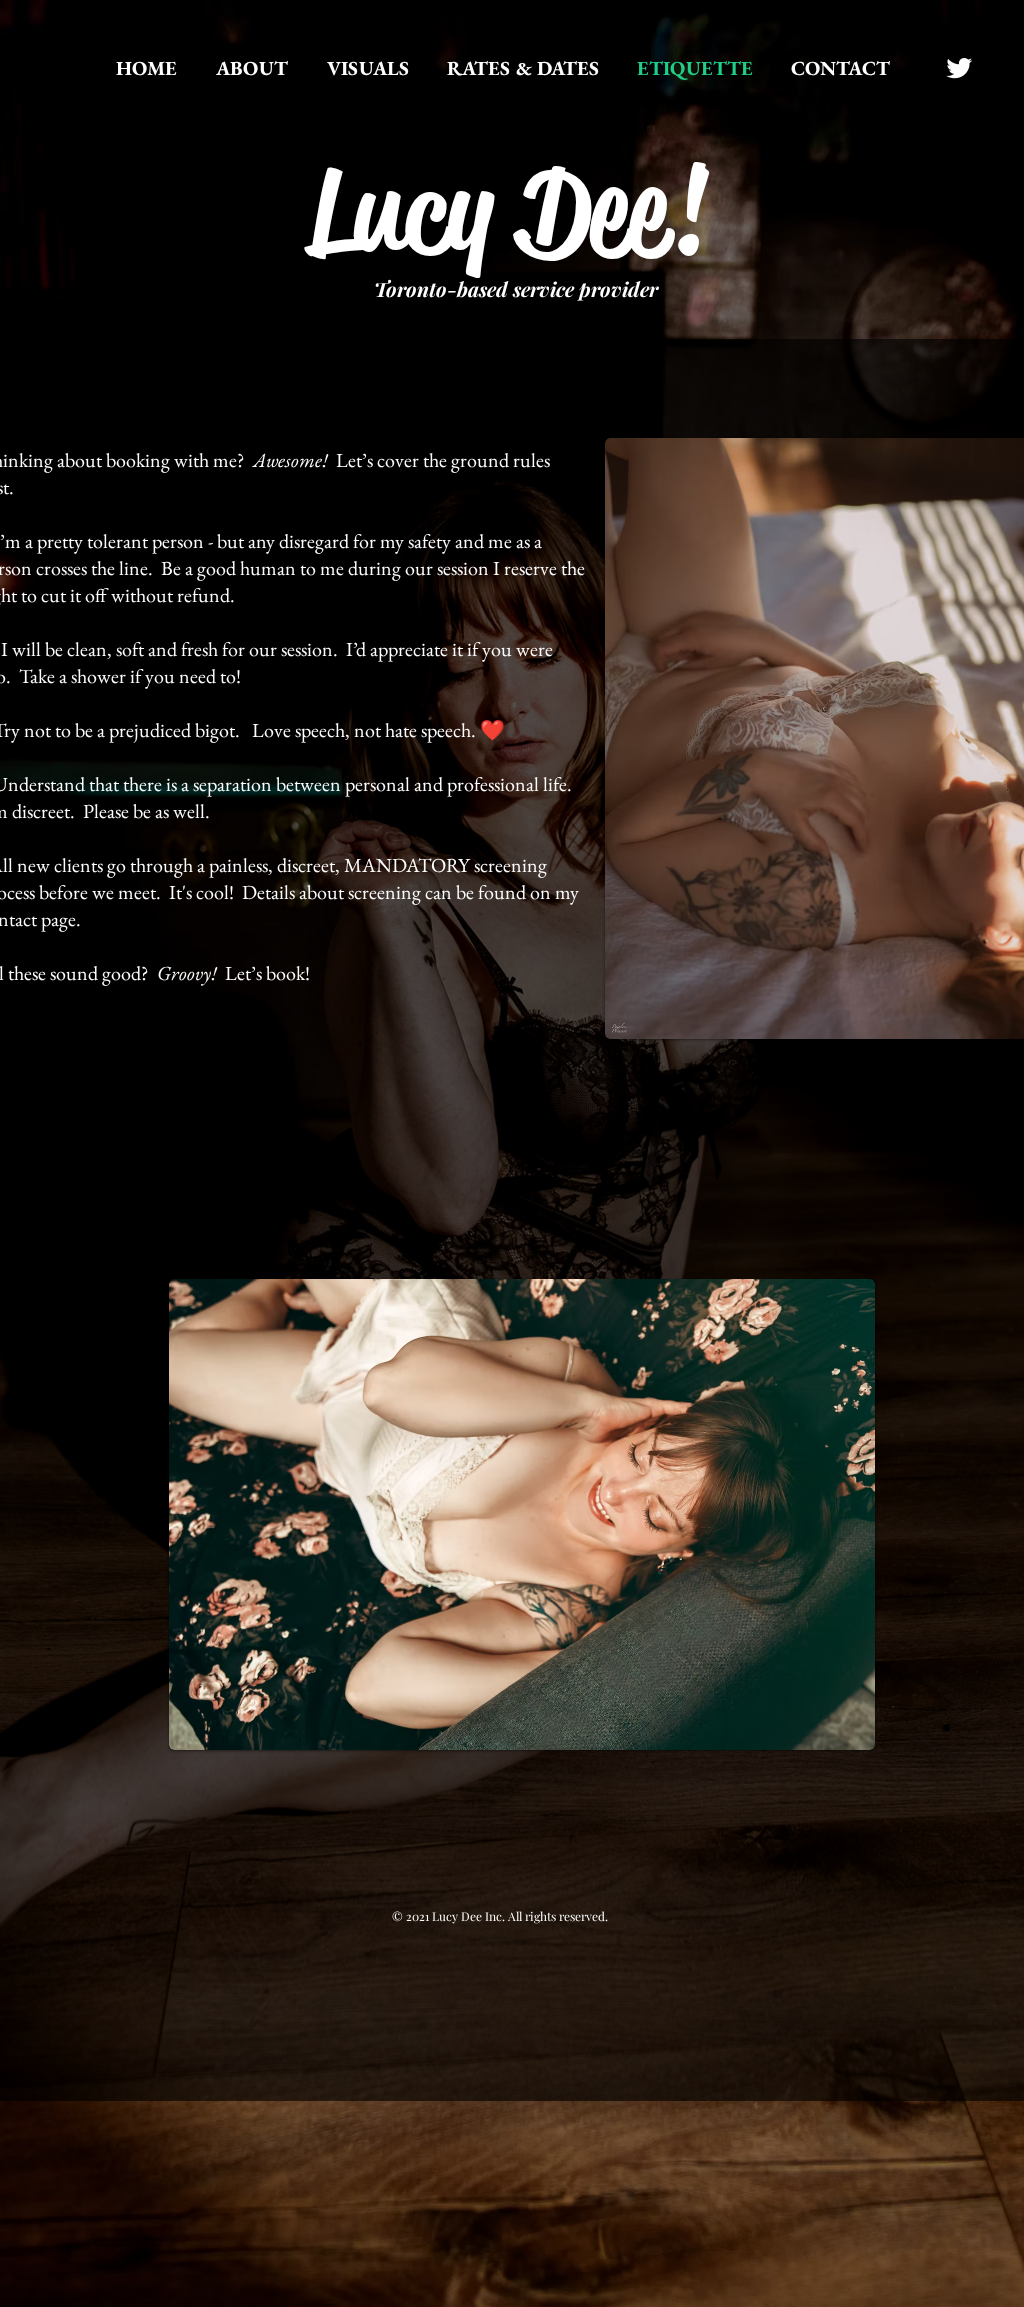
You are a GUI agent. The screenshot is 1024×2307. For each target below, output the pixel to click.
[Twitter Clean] (959, 68)
